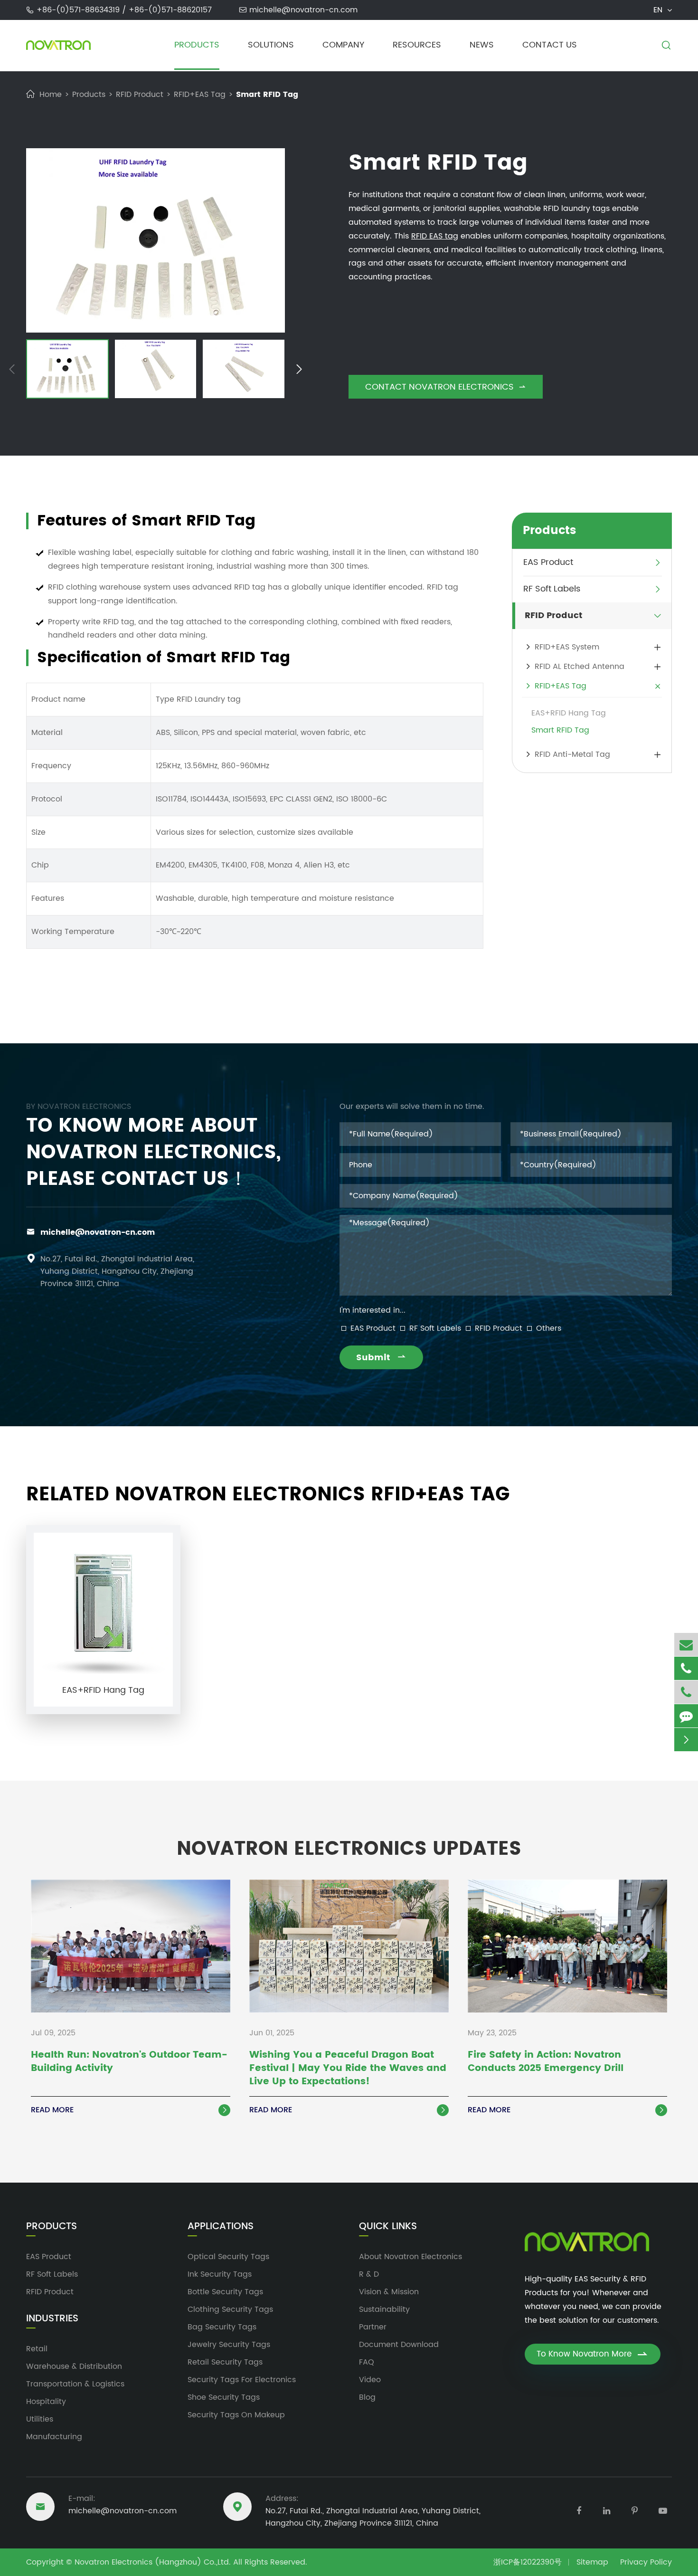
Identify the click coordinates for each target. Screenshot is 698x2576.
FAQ (367, 2362)
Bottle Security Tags (225, 2292)
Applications (221, 2227)
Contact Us (550, 45)
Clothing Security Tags (230, 2309)
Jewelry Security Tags (229, 2345)
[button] (12, 371)
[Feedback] (686, 1716)
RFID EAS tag (435, 236)
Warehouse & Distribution (74, 2366)
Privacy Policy (646, 2562)
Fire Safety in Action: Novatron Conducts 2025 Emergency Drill (546, 2062)
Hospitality (46, 2402)
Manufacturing (54, 2437)
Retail (37, 2349)
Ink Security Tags (220, 2274)
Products (197, 45)
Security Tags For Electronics (242, 2380)
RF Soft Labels (552, 589)
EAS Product (548, 563)
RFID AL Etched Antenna (580, 667)
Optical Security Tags (228, 2257)
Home (51, 95)
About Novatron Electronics (410, 2257)
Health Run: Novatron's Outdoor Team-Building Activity (129, 2062)
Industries (52, 2319)
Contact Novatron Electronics (446, 387)
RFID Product (140, 95)
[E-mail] (686, 1645)
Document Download (399, 2345)
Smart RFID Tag (267, 95)
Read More (130, 2110)
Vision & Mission (389, 2292)
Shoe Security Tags (224, 2397)
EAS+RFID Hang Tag (569, 713)
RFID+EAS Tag (200, 95)
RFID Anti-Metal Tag (572, 754)
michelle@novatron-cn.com (303, 10)
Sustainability (384, 2309)
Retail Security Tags (225, 2362)
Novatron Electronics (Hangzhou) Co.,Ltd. (153, 2562)
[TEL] (686, 1668)
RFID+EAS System (567, 647)
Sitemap (592, 2562)
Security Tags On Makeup (236, 2415)
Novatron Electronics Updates (349, 1849)
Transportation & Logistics (75, 2384)
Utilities (40, 2419)
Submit (381, 1358)
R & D (369, 2274)
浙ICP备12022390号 (528, 2562)
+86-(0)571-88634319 (79, 10)
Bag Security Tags (222, 2327)
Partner (373, 2327)
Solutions (271, 45)
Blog (367, 2397)
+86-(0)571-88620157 (170, 10)
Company (343, 45)
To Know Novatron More (593, 2354)
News (482, 45)
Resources (417, 45)
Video (370, 2380)
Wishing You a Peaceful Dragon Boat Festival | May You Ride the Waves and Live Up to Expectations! (348, 2069)
